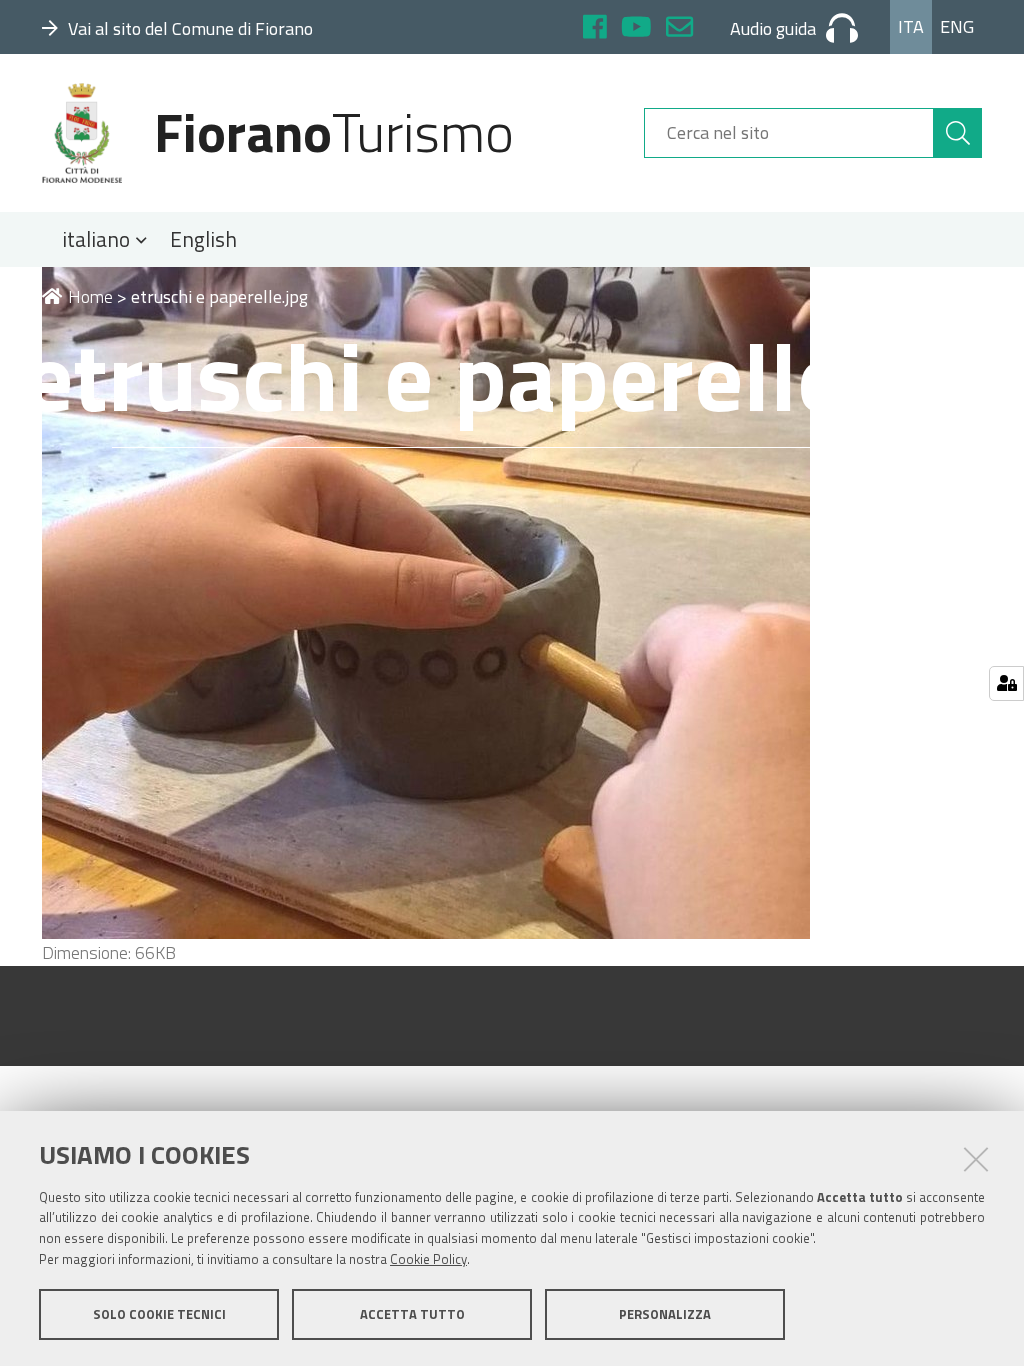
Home (90, 296)
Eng (957, 26)
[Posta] (679, 29)
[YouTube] (636, 29)
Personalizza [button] (665, 1314)
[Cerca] (958, 133)
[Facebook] (595, 29)
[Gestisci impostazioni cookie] (1006, 683)
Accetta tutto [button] (412, 1314)
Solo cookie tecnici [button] (159, 1314)
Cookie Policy (428, 1259)
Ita (911, 26)
